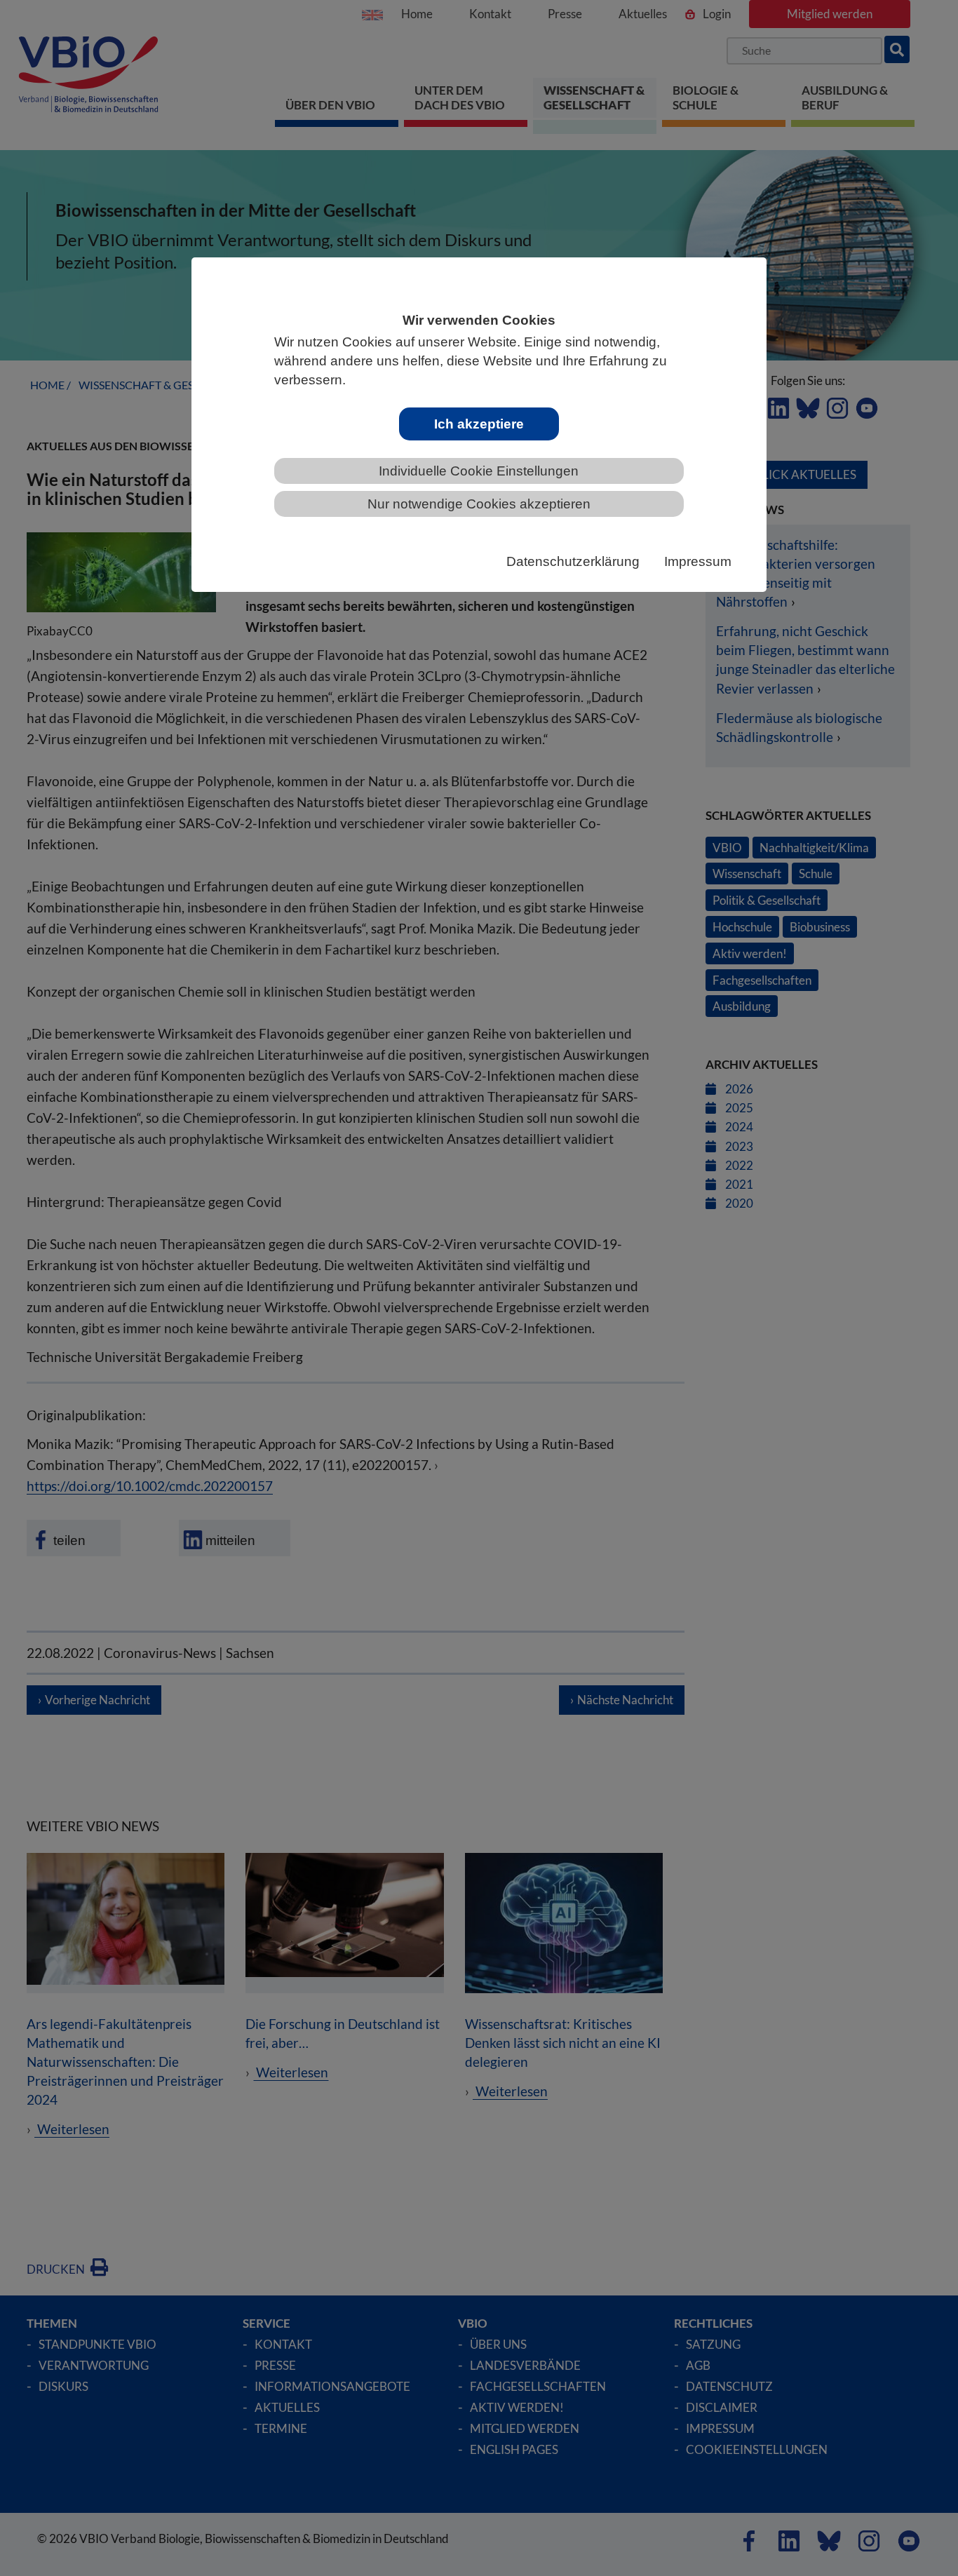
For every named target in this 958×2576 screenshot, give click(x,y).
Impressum (698, 561)
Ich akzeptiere (479, 424)
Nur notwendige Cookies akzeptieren (479, 504)
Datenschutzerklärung (573, 561)
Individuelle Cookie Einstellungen (479, 471)
